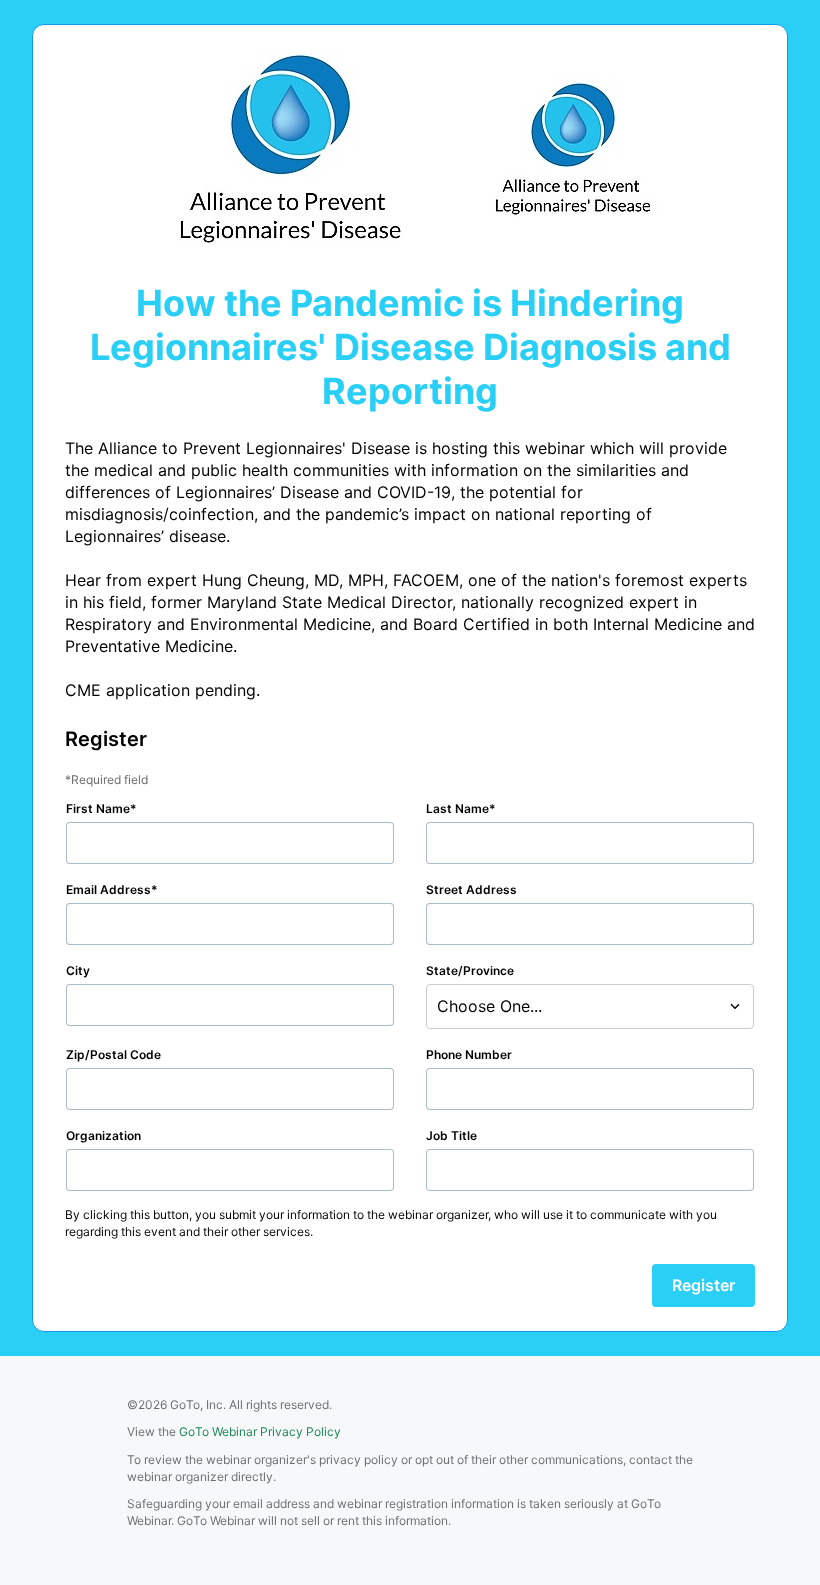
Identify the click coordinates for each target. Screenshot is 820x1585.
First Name (98, 808)
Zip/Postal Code (113, 1054)
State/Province (470, 970)
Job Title (451, 1135)
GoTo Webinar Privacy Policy (260, 1431)
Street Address (471, 889)
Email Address (108, 889)
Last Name (457, 808)
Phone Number (469, 1054)
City (78, 970)
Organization (103, 1135)
